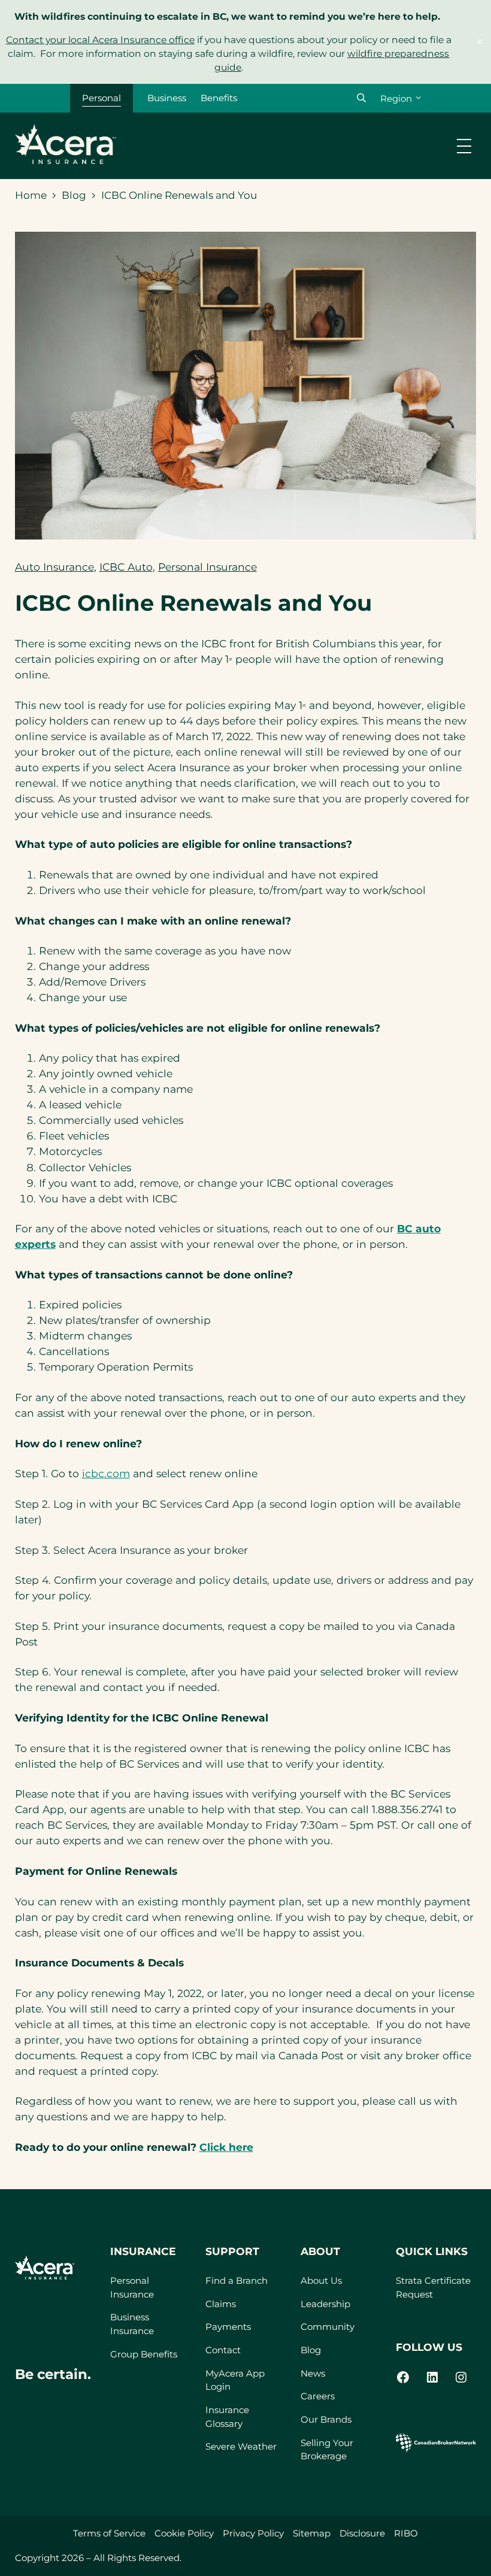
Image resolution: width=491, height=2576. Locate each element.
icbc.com (106, 1473)
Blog (74, 195)
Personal (101, 98)
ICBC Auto (126, 567)
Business (167, 98)
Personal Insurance (207, 567)
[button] (361, 98)
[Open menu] (464, 146)
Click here (226, 2147)
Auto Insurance (54, 567)
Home (31, 195)
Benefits (219, 98)
